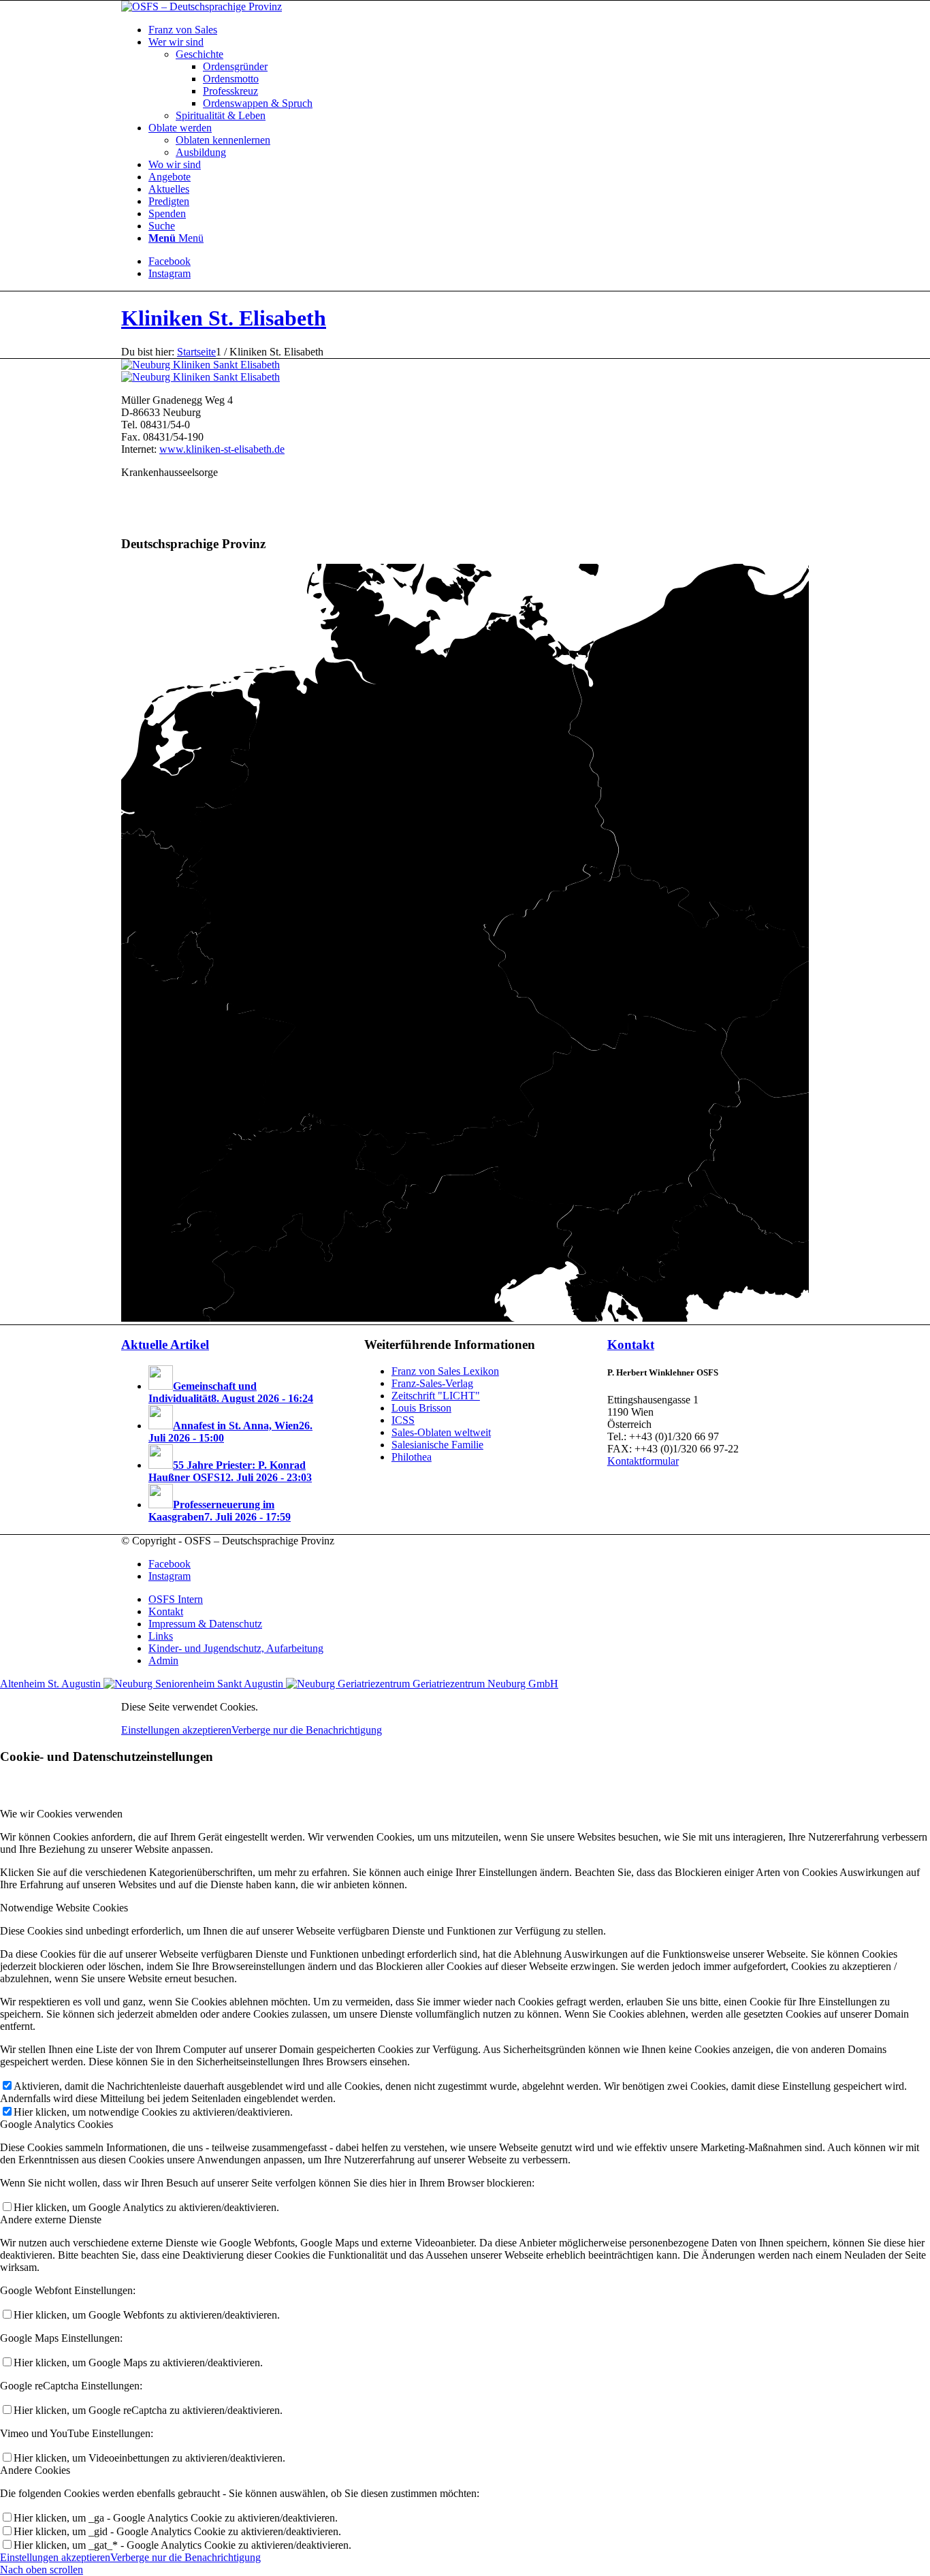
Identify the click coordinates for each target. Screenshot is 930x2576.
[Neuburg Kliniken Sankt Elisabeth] (201, 365)
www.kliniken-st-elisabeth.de (222, 449)
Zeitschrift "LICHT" (436, 1396)
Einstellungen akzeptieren (176, 1730)
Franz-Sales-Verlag (432, 1383)
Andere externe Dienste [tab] (51, 2220)
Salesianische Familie (437, 1445)
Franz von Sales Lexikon (445, 1371)
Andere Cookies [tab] (35, 2470)
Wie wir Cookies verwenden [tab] (61, 1814)
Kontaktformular (643, 1461)
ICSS (403, 1420)
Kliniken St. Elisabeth (224, 318)
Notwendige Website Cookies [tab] (64, 1908)
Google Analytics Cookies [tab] (57, 2124)
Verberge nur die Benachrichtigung (307, 1730)
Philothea (412, 1457)
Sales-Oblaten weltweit (441, 1432)
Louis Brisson (421, 1408)
